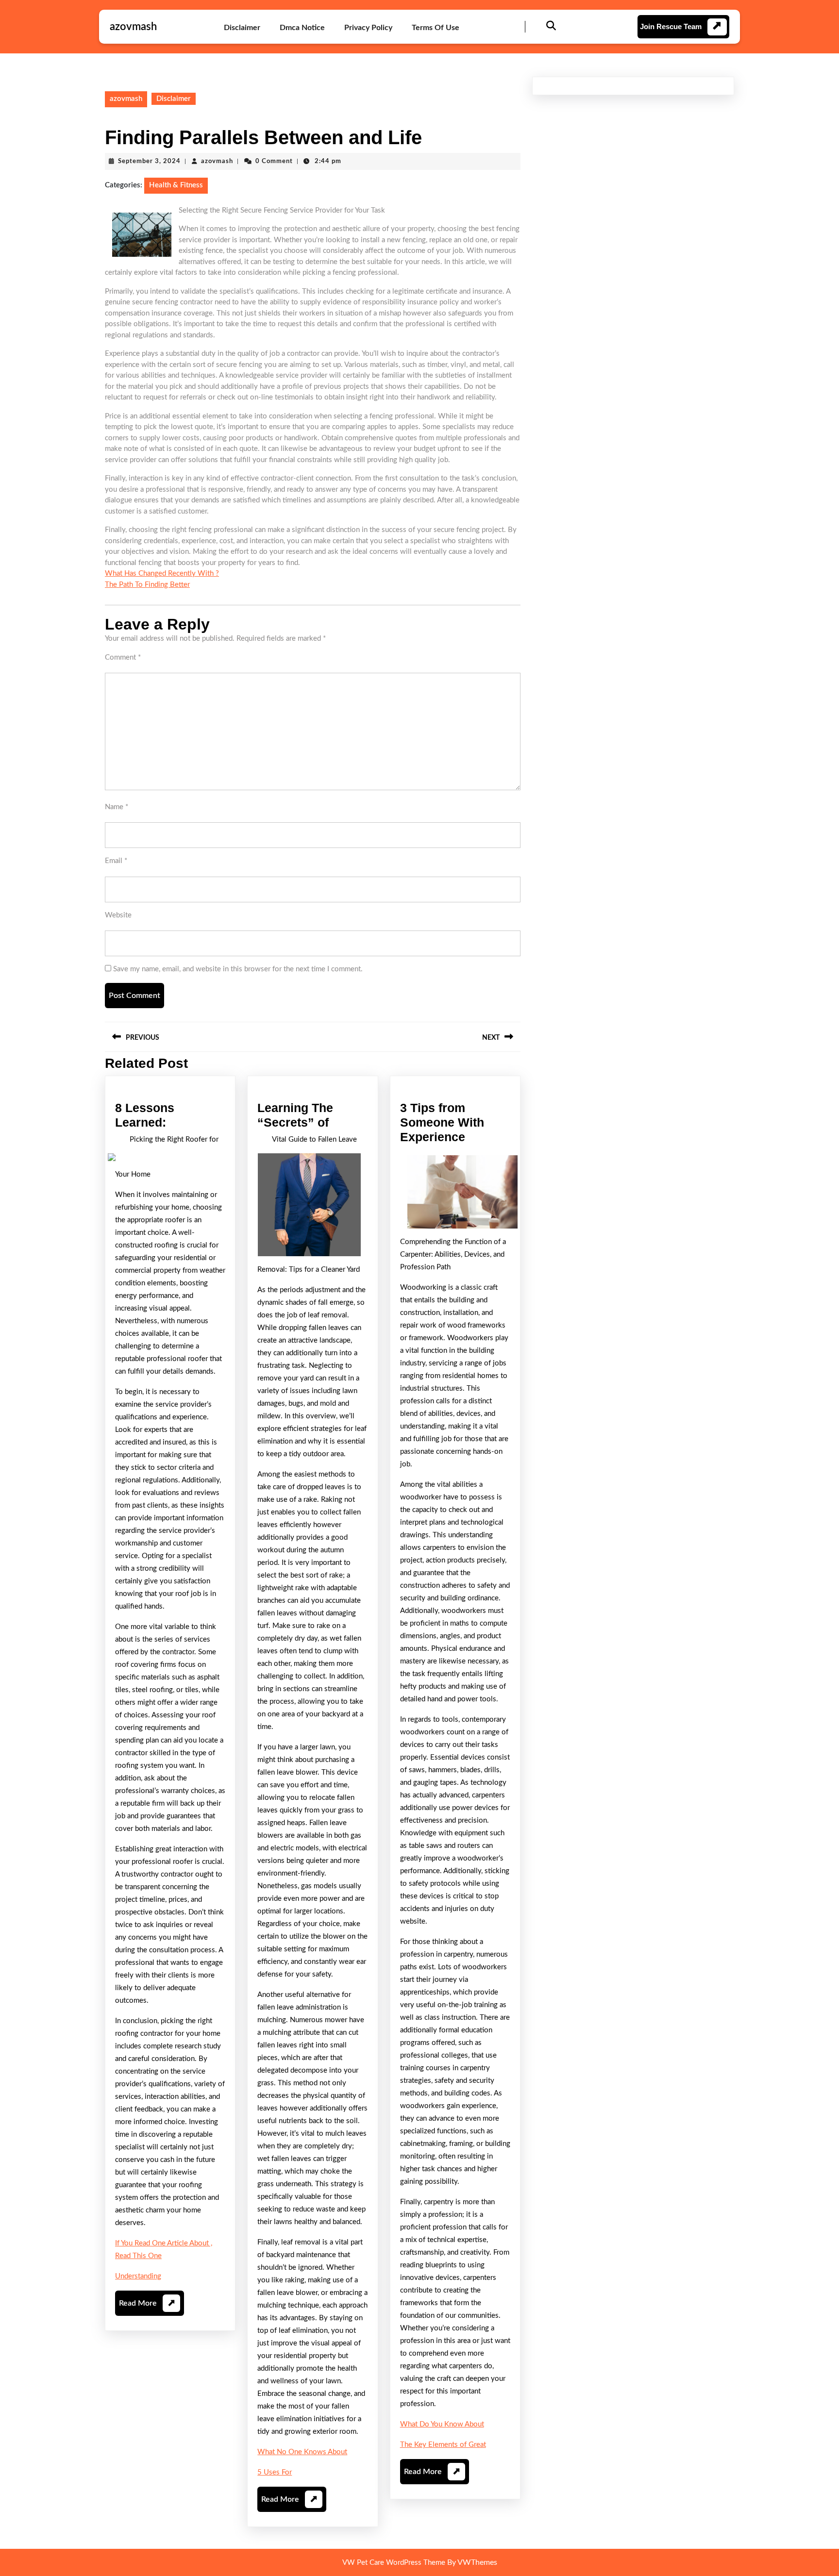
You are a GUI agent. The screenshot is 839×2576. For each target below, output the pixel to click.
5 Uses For (275, 2472)
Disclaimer (242, 28)
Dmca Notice (302, 28)
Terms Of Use (436, 28)
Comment (123, 657)
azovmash (133, 27)
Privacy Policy (368, 28)
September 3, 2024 (149, 161)
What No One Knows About (302, 2452)
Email (116, 861)
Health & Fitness (176, 185)
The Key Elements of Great (443, 2445)
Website (118, 915)
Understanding (138, 2276)
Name (117, 807)
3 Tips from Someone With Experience (442, 1122)
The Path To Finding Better (147, 585)
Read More (147, 2307)
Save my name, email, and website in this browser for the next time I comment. (238, 969)
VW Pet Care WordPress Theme (394, 2563)
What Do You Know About (442, 2424)
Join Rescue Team (671, 26)
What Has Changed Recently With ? (162, 573)
